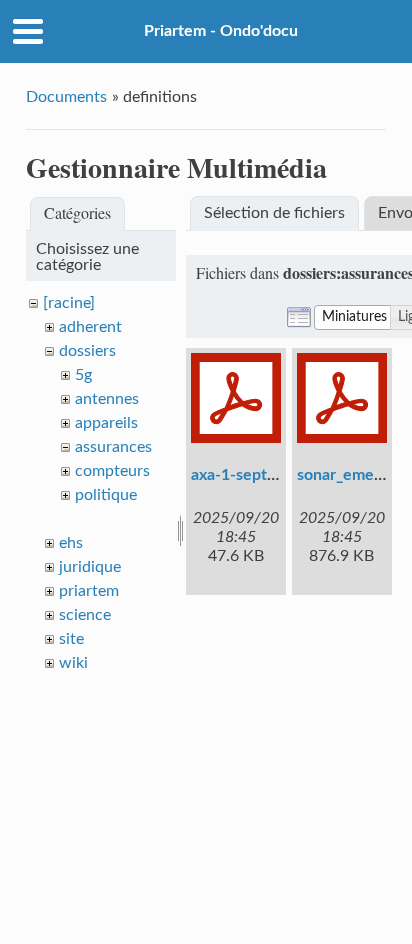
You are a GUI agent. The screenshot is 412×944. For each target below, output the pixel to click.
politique (106, 495)
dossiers (87, 351)
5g (83, 375)
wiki (73, 663)
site (71, 639)
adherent (90, 327)
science (85, 615)
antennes (107, 399)
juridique (90, 567)
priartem (89, 591)
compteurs (112, 471)
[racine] (69, 303)
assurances (113, 447)
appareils (106, 423)
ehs (71, 543)
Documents (66, 97)
